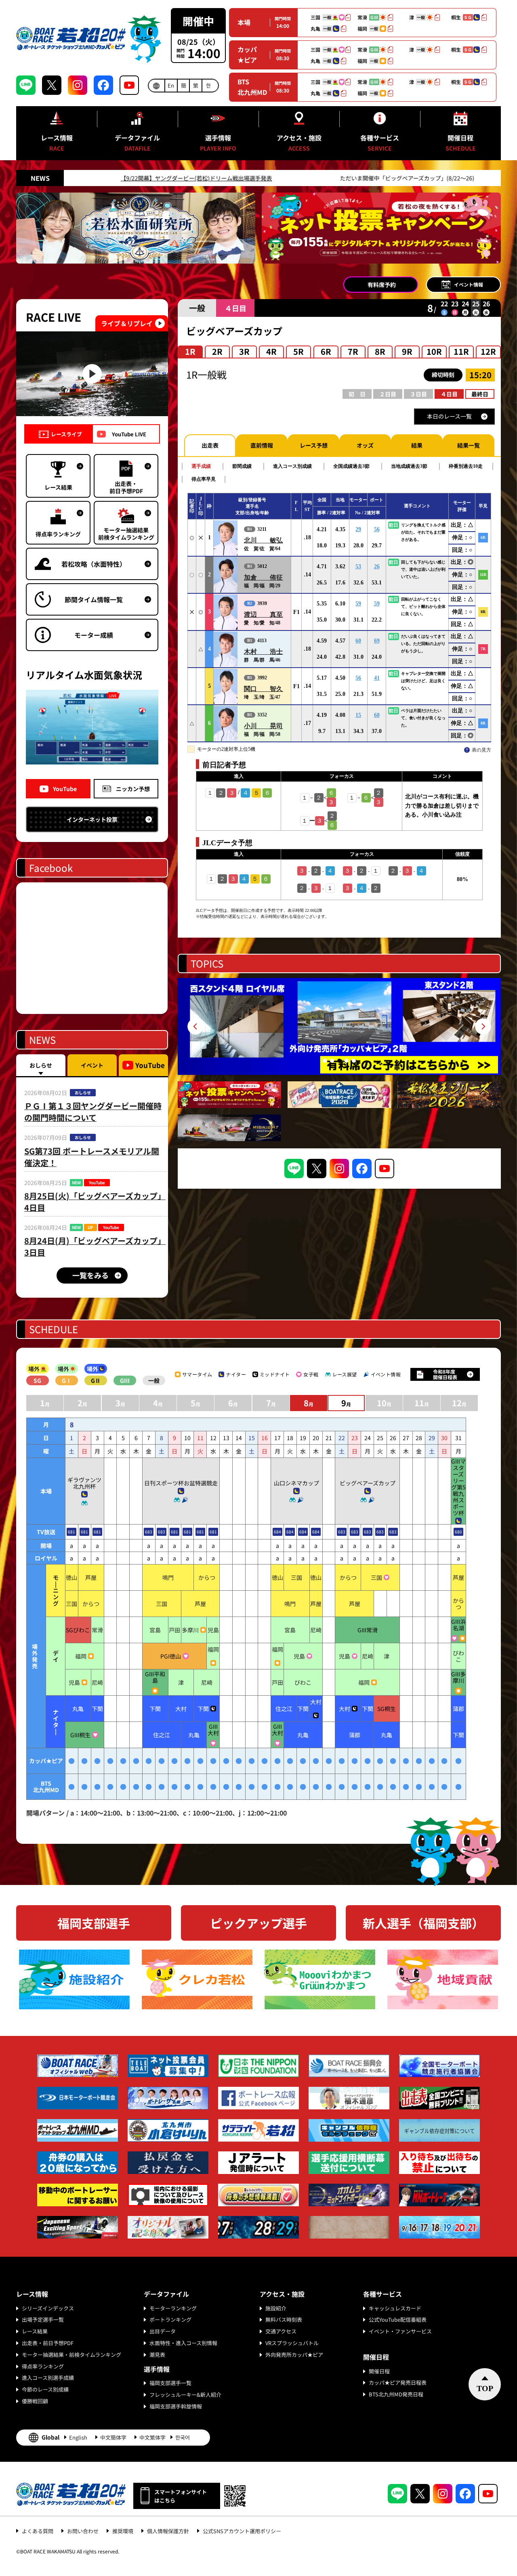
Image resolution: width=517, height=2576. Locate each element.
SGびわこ (78, 1630)
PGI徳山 (171, 1656)
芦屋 (91, 1577)
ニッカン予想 (133, 789)
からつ (207, 1577)
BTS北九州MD (252, 87)
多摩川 (190, 1630)
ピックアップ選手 (258, 1923)
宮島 (155, 1630)
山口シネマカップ (296, 1483)
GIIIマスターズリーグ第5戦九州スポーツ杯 (458, 1487)
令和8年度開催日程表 (445, 1374)
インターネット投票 (92, 819)
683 (149, 1532)
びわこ (458, 1656)
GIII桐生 (80, 1735)
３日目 (418, 394)
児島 (213, 1630)
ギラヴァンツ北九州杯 (84, 1483)
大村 (181, 1709)
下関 (97, 1709)
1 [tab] (325, 1061)
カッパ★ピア (247, 54)
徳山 (71, 1577)
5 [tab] (354, 1061)
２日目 (388, 394)
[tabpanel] (339, 1026)
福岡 (81, 1656)
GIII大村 (213, 1730)
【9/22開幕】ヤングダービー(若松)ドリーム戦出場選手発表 (79, 178)
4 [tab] (347, 1061)
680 (458, 1532)
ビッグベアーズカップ (368, 1483)
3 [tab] (339, 1061)
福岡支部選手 (94, 1923)
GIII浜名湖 (458, 1625)
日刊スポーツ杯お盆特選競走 (181, 1483)
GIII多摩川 (458, 1677)
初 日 (357, 394)
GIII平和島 (155, 1677)
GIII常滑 (368, 1630)
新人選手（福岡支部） (423, 1923)
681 (71, 1532)
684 (277, 1532)
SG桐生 (387, 1709)
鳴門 (168, 1577)
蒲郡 (458, 1709)
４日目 (449, 394)
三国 (296, 1577)
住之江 (284, 1709)
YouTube (65, 789)
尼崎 (316, 1630)
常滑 (97, 1630)
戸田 (174, 1630)
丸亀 (78, 1709)
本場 (244, 22)
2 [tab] (332, 1061)
